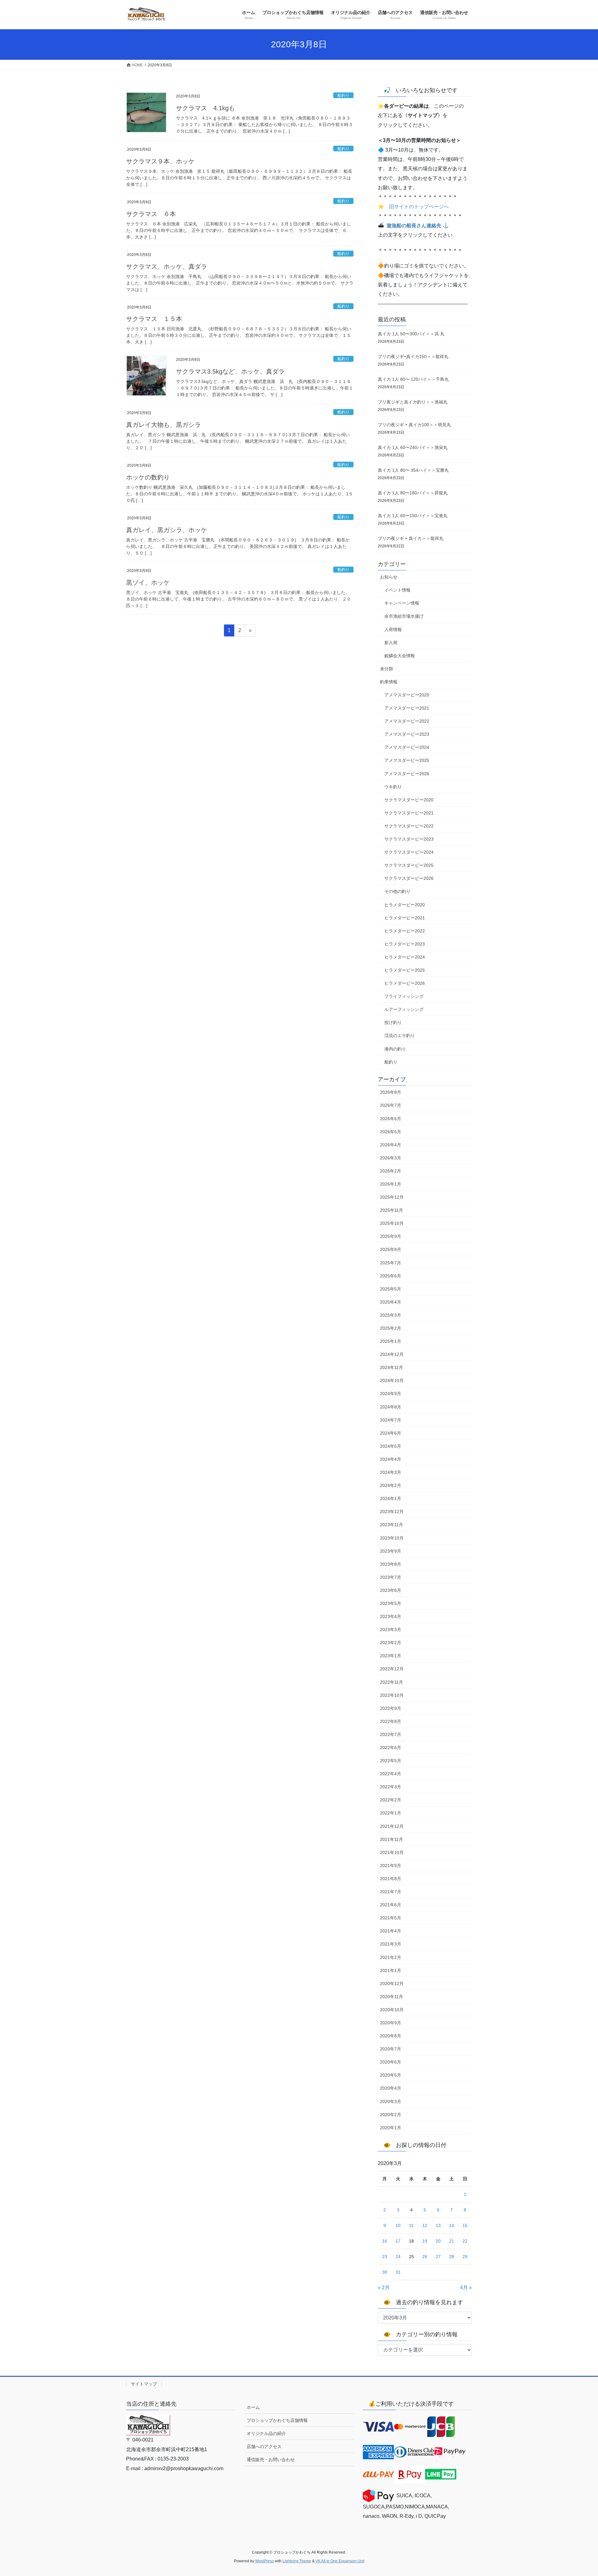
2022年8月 (391, 1721)
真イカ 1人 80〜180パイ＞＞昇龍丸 (413, 493)
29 (465, 2257)
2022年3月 (391, 1787)
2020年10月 (392, 2010)
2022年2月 (391, 1800)
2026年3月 (391, 1158)
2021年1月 (391, 1970)
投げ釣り (393, 1022)
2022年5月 (391, 1761)
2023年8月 (391, 1564)
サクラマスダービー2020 (409, 800)
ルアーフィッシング (404, 1009)
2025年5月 (391, 1289)
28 (452, 2257)
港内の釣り (395, 1049)
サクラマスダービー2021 (409, 813)
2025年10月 (392, 1223)
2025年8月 (391, 1249)
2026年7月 (391, 1105)
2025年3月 (391, 1315)
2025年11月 (392, 1210)
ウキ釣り (393, 787)
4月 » (466, 2288)
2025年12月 (392, 1197)
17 (398, 2241)
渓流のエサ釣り (400, 1036)
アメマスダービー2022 (407, 721)
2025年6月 (391, 1276)
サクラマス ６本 (151, 214)
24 (398, 2257)
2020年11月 (392, 1997)
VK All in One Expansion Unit (340, 2561)
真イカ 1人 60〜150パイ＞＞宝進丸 (413, 516)
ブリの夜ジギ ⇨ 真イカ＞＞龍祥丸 (411, 538)
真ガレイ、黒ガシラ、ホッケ (167, 530)
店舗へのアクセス (264, 2446)
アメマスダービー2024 (407, 747)
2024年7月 (391, 1420)
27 (438, 2257)
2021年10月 (392, 1852)
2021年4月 (391, 1931)
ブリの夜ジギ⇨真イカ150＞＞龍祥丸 (413, 356)
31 (398, 2272)
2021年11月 (392, 1839)
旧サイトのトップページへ (419, 207)
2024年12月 (392, 1354)
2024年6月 (391, 1433)
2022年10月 (392, 1695)
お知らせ (389, 577)
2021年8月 (391, 1879)
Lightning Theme (297, 2561)
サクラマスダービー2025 (409, 865)
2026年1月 (391, 1184)
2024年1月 (391, 1498)
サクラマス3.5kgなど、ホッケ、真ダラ (230, 371)
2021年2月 (391, 1957)
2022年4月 (391, 1774)
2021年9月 (391, 1866)
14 (452, 2225)
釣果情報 (389, 682)
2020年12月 (392, 1984)
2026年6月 (391, 1119)
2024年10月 (392, 1380)
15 (465, 2225)
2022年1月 (391, 1813)
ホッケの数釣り (148, 477)
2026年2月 (391, 1171)
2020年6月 (391, 2062)
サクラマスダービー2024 (409, 852)
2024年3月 (391, 1472)
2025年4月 (391, 1302)
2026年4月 (391, 1145)
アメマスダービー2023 (407, 734)
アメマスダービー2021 (407, 708)
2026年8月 (391, 1092)
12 (425, 2225)
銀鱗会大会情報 (400, 656)
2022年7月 (391, 1734)
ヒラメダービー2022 (405, 931)
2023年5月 (391, 1603)
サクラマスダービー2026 (409, 878)
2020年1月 (391, 2128)
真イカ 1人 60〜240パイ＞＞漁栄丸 (413, 447)
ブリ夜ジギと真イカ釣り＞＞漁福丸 (413, 402)
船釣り (343, 95)
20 (438, 2241)
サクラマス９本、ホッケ (160, 161)
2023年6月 (391, 1590)
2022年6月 (391, 1748)
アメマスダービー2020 (407, 695)
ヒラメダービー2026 (405, 983)
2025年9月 (391, 1236)
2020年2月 (391, 2115)
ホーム (253, 2407)
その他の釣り (397, 891)
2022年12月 (392, 1669)
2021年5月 (391, 1918)
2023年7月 (391, 1577)
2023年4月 (391, 1616)
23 (385, 2257)
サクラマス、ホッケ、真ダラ (167, 267)
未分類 (387, 669)
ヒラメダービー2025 (405, 970)
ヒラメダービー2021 (405, 918)
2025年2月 (391, 1328)
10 (398, 2225)
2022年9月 (391, 1708)
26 (425, 2257)
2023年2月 (391, 1643)
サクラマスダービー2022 (409, 826)
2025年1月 (391, 1341)
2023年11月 (392, 1525)
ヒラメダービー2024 (405, 957)
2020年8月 (391, 2036)
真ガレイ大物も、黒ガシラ (164, 425)
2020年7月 (391, 2049)
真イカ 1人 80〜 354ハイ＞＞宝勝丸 (413, 470)
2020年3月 (391, 2102)
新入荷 (391, 643)
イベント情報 (397, 590)
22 (465, 2241)
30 (385, 2272)
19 (425, 2241)
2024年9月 (391, 1394)
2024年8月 (391, 1407)
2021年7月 (391, 1892)
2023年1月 (391, 1656)
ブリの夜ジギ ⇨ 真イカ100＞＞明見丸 (414, 425)
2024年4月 (391, 1459)
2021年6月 (391, 1905)
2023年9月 (391, 1551)
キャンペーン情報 (402, 603)
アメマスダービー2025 (407, 760)
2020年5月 (391, 2075)
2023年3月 (391, 1630)
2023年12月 (392, 1512)
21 (452, 2241)
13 (438, 2225)
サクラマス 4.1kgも (205, 108)
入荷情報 (393, 630)
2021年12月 (392, 1826)
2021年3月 (391, 1944)
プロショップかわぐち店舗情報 (277, 2420)
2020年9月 (391, 2023)
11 (411, 2225)
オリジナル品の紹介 (266, 2433)
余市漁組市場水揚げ (404, 616)
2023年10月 (392, 1538)
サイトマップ (144, 2384)
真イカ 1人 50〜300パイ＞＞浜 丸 (411, 334)
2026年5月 (391, 1132)
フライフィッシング (404, 996)
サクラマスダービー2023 (409, 839)
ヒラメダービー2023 (405, 944)
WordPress (264, 2561)
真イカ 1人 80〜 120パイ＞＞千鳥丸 (413, 379)
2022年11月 (392, 1682)
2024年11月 (392, 1367)
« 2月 (384, 2288)
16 (385, 2241)
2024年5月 (391, 1446)
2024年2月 (391, 1485)
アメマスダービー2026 (407, 774)
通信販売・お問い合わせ (271, 2460)
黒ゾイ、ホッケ (148, 583)
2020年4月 (391, 2088)
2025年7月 (391, 1263)
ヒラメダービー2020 (405, 905)
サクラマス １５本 (154, 319)
